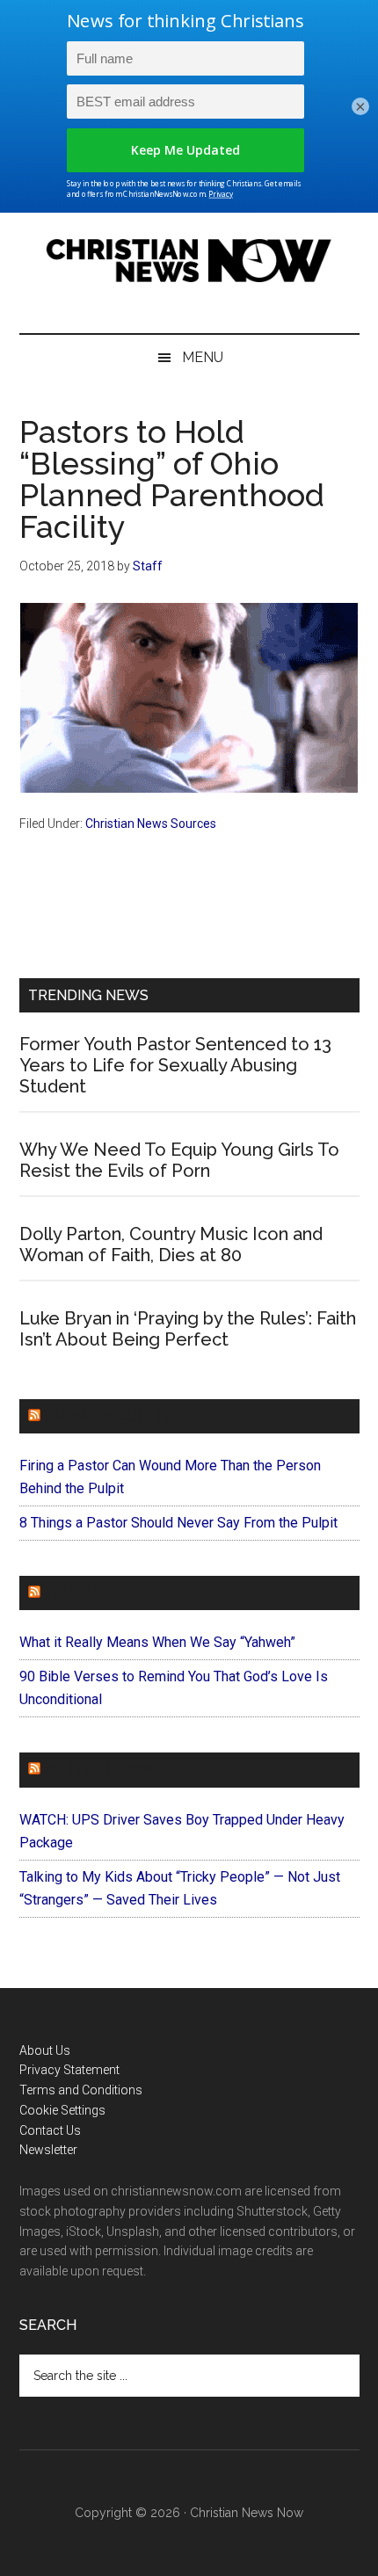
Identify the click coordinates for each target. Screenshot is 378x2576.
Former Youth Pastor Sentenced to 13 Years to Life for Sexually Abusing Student (175, 1065)
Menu (203, 357)
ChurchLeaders (107, 1416)
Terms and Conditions (81, 2090)
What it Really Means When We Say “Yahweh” (157, 1642)
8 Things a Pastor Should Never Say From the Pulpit (178, 1523)
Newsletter (48, 2150)
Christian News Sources (151, 824)
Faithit (71, 1593)
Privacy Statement (69, 2070)
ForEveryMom (99, 1770)
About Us (45, 2050)
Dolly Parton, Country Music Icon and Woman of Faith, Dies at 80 (171, 1244)
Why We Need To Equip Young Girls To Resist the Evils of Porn (179, 1160)
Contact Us (50, 2130)
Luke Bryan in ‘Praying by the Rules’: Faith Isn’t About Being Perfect (188, 1329)
